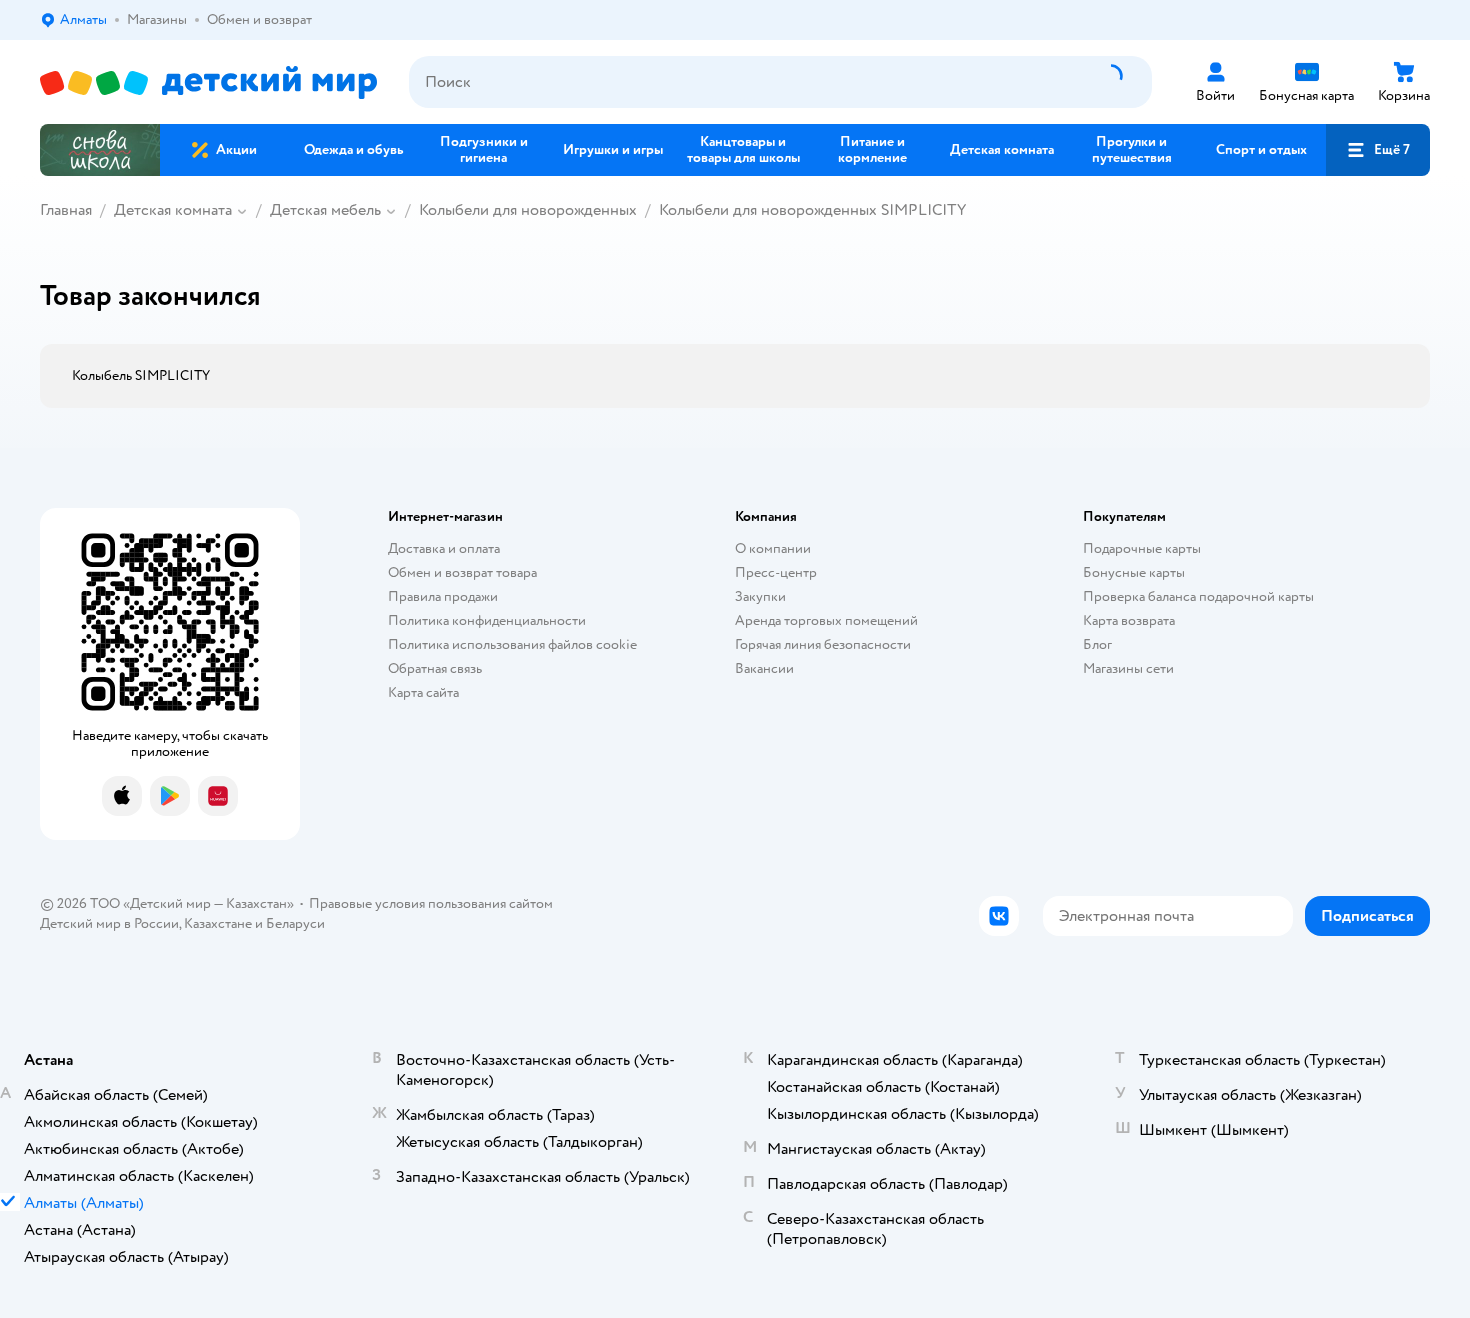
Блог (1097, 644)
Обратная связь (435, 668)
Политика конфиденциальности (487, 620)
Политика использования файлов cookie (512, 644)
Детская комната (173, 210)
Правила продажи (443, 596)
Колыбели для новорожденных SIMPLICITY (812, 210)
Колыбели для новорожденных (528, 210)
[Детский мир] (208, 82)
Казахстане (218, 923)
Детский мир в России (109, 923)
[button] (1378, 150)
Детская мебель (325, 210)
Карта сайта (423, 692)
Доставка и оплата (444, 548)
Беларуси (295, 923)
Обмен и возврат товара (462, 572)
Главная (66, 210)
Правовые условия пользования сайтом (431, 903)
